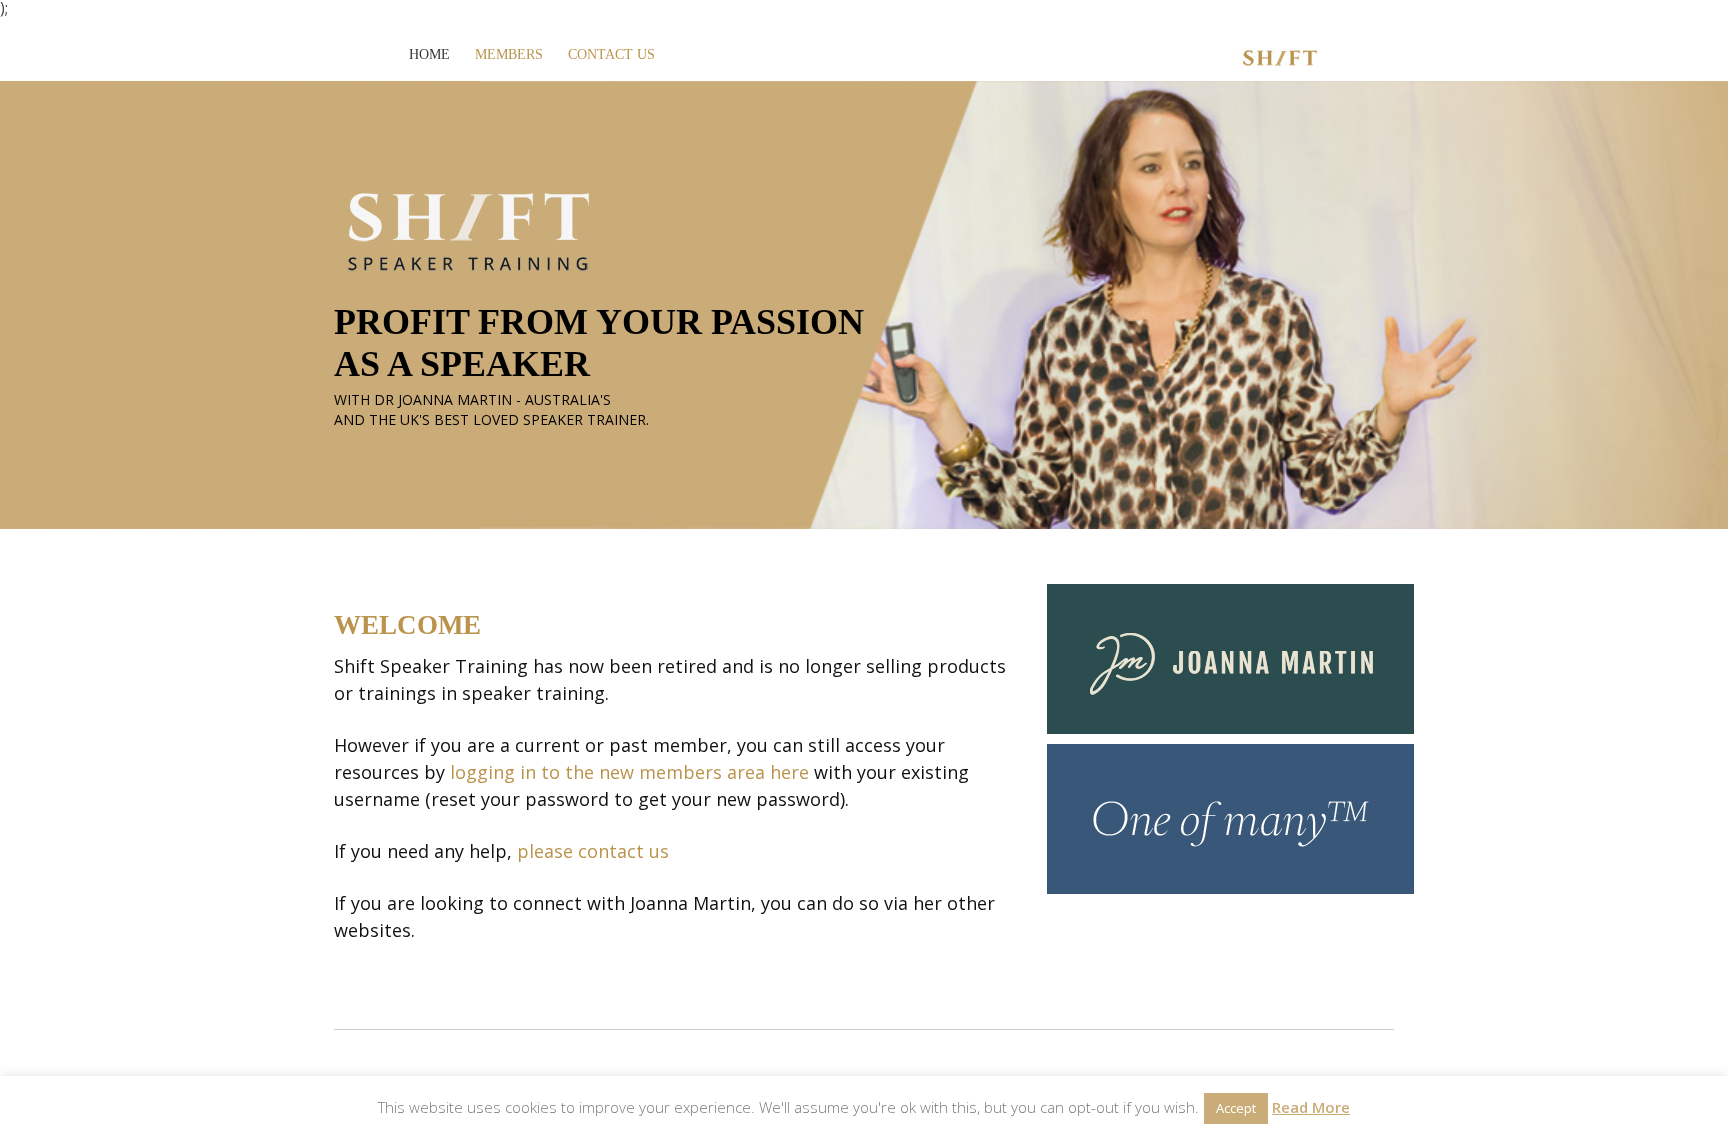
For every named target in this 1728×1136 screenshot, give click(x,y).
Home (429, 54)
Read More (1311, 1107)
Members (509, 54)
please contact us (593, 851)
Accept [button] (1236, 1108)
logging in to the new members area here (629, 772)
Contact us (611, 54)
